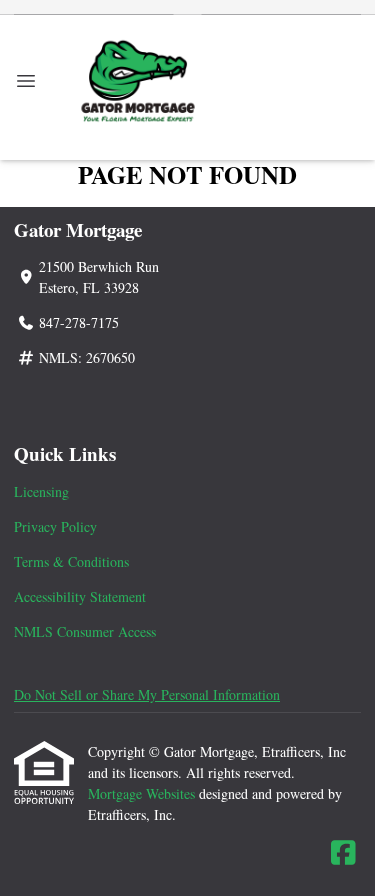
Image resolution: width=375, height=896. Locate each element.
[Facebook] (343, 853)
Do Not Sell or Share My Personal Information (147, 694)
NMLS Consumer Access (85, 631)
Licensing (41, 491)
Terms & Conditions (71, 561)
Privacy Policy (55, 526)
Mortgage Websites (143, 793)
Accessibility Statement (80, 596)
